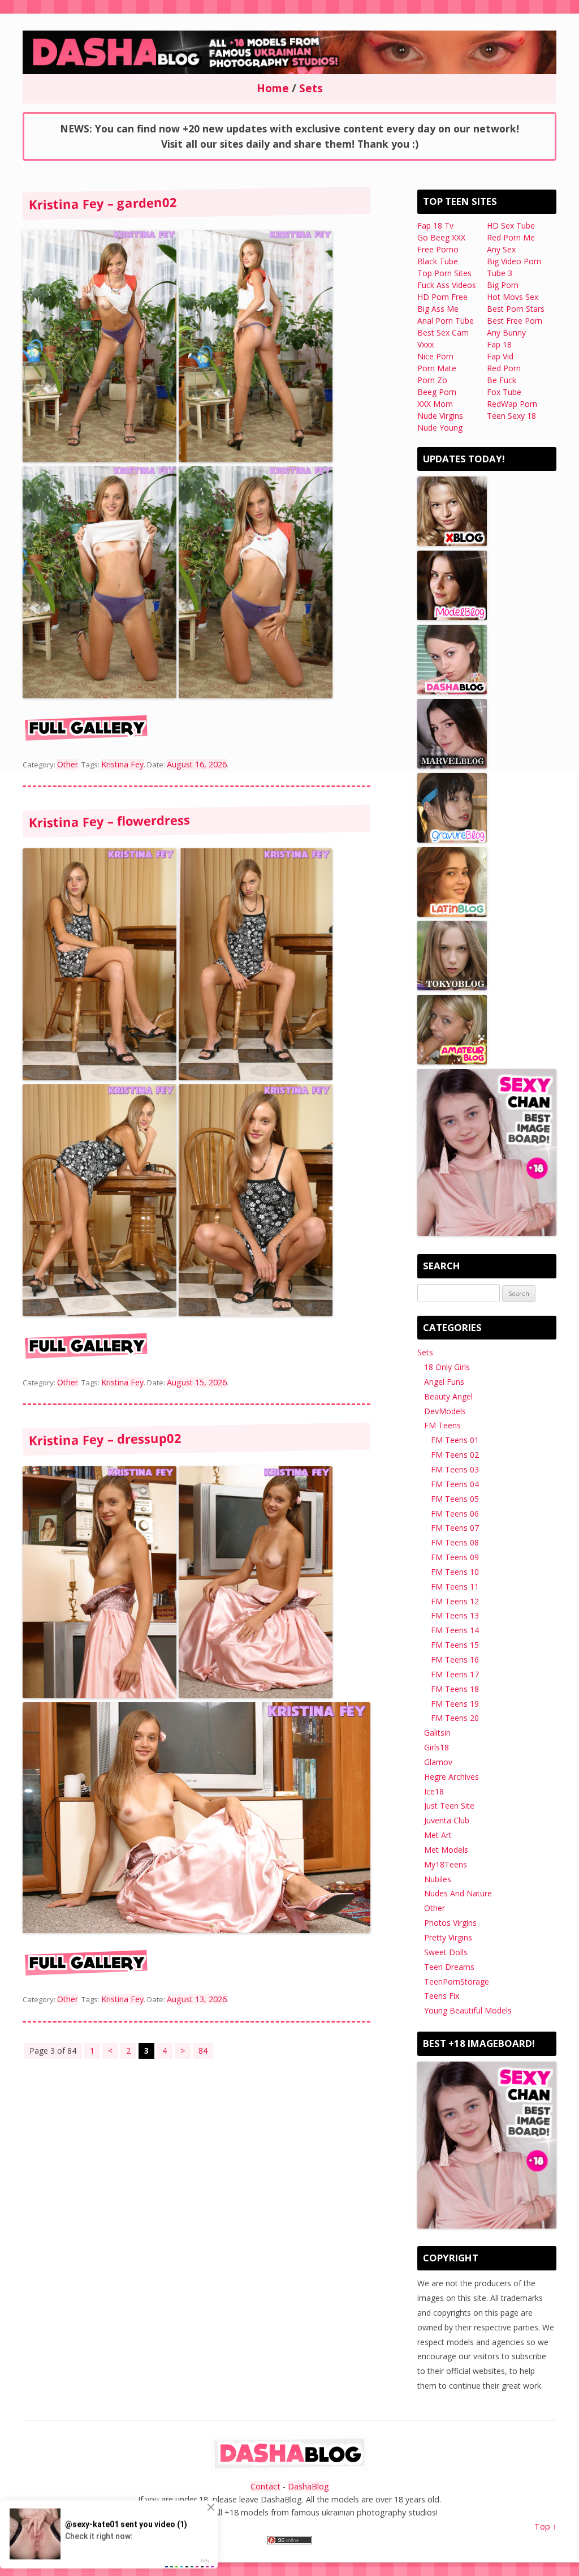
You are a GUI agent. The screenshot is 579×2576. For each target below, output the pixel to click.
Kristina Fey (122, 1382)
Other (68, 1382)
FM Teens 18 (455, 1689)
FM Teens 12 (455, 1601)
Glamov (438, 1762)
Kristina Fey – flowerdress (109, 821)
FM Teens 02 (455, 1455)
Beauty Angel (448, 1396)
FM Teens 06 (455, 1514)
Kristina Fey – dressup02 (105, 1439)
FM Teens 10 (455, 1572)
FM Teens (442, 1425)
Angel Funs (444, 1382)
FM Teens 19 (455, 1704)
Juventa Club (447, 1820)
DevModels (445, 1411)
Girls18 (437, 1747)
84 (203, 2051)
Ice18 (434, 1791)
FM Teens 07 (455, 1528)
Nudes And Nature (458, 1893)
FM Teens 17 (455, 1674)
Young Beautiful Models (468, 2010)
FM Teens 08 (455, 1542)
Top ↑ (545, 2526)
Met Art (438, 1835)
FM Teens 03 (455, 1469)
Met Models (446, 1850)
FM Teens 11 (455, 1587)
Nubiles (438, 1879)
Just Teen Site (449, 1806)
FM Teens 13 (455, 1615)
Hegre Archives (451, 1777)
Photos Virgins (450, 1923)
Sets (425, 1352)
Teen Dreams (449, 1967)
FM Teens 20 (455, 1718)
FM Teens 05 (455, 1499)
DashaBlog (308, 2486)
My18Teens (446, 1864)
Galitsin (437, 1733)
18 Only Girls (447, 1367)
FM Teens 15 (455, 1645)
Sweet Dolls (446, 1952)
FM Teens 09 (455, 1557)
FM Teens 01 (455, 1440)
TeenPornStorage (457, 1982)
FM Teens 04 (455, 1484)
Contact (265, 2486)
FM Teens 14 (455, 1630)
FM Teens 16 (455, 1660)
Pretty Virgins (448, 1937)
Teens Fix (442, 1996)
